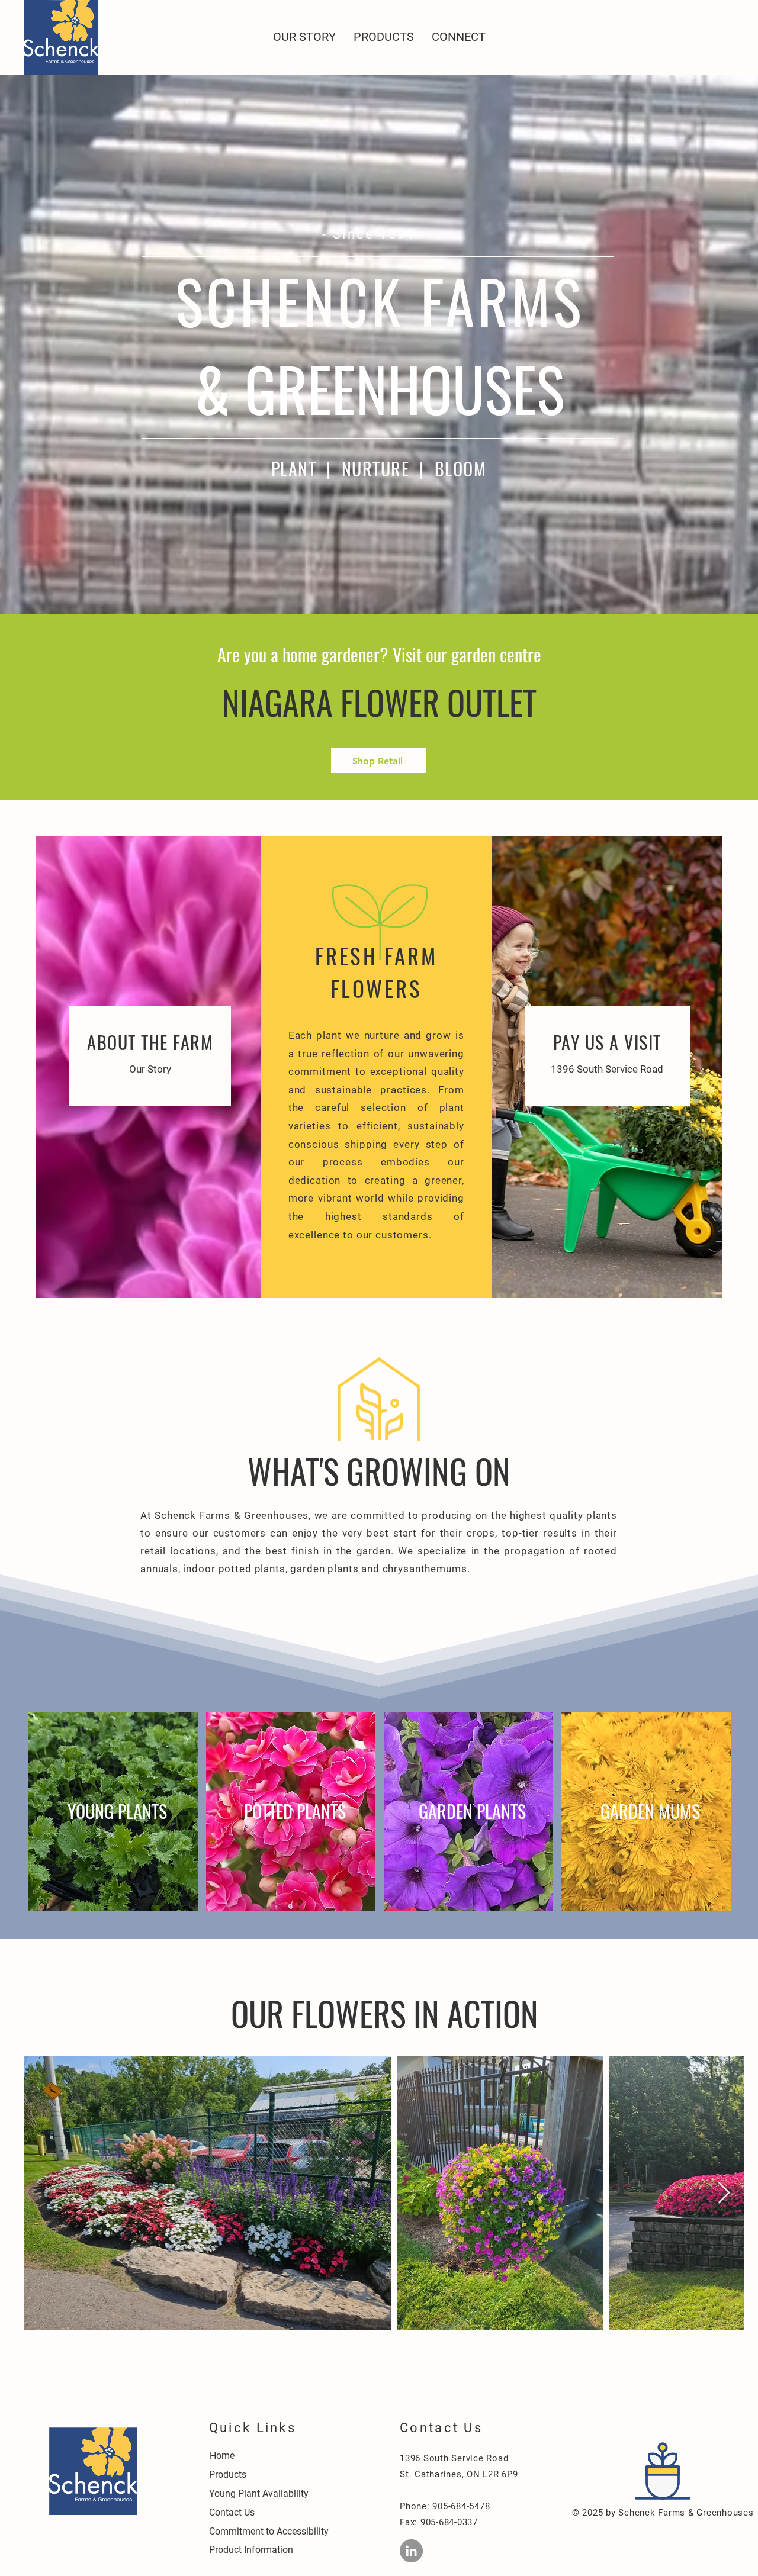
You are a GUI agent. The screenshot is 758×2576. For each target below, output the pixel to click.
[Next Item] (724, 2193)
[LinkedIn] (411, 2551)
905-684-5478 (460, 2506)
